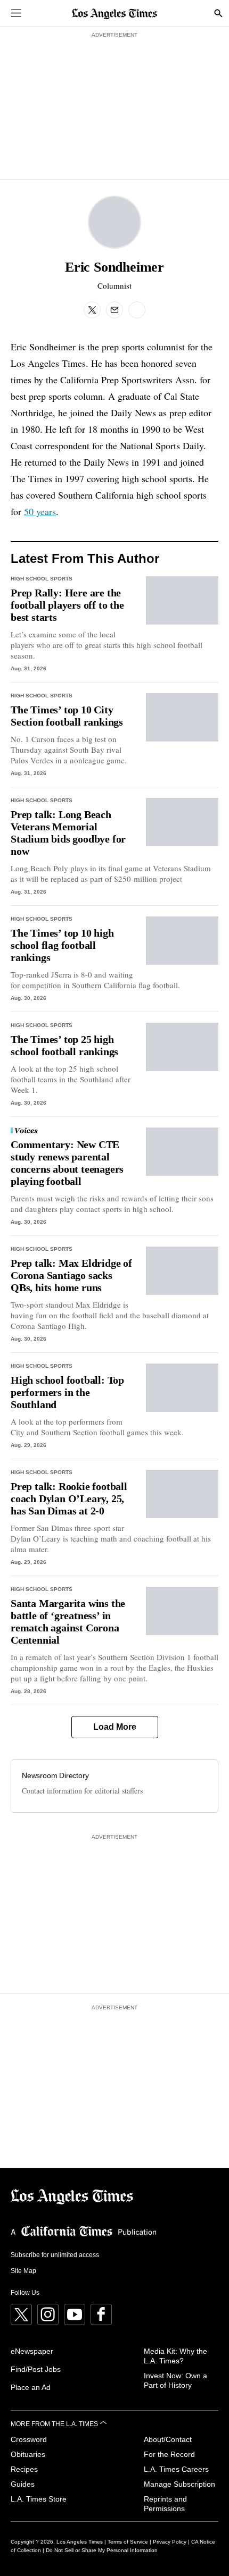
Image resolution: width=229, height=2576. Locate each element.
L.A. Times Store (39, 2499)
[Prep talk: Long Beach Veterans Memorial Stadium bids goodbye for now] (182, 822)
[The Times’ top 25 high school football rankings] (182, 1047)
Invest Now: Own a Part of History (175, 2380)
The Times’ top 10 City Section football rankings (67, 716)
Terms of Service (128, 2542)
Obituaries (28, 2454)
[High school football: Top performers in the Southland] (182, 1388)
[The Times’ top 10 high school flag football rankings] (182, 941)
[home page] (114, 13)
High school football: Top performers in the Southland (67, 1392)
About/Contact (168, 2439)
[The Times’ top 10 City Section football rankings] (182, 717)
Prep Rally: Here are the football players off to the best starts (67, 605)
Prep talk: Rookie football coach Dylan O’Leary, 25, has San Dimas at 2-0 (69, 1499)
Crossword (29, 2439)
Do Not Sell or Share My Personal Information (102, 2550)
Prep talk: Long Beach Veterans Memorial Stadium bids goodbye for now (68, 833)
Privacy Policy (170, 2542)
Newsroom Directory (55, 1775)
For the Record (169, 2454)
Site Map (23, 2271)
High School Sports (42, 579)
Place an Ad (31, 2387)
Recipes (24, 2469)
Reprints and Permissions (165, 2504)
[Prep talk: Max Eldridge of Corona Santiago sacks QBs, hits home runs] (182, 1271)
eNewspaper (32, 2351)
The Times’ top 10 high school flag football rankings (62, 945)
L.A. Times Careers (176, 2469)
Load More (115, 1727)
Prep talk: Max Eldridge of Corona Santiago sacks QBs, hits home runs (71, 1275)
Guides (23, 2484)
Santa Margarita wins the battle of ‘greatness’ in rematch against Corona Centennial (68, 1622)
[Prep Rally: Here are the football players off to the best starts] (182, 600)
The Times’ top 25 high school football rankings (64, 1045)
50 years (40, 511)
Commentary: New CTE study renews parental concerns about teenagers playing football (67, 1163)
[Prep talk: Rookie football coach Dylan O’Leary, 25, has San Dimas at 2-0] (182, 1494)
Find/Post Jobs (36, 2369)
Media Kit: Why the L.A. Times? (175, 2356)
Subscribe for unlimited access (55, 2255)
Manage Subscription (179, 2484)
